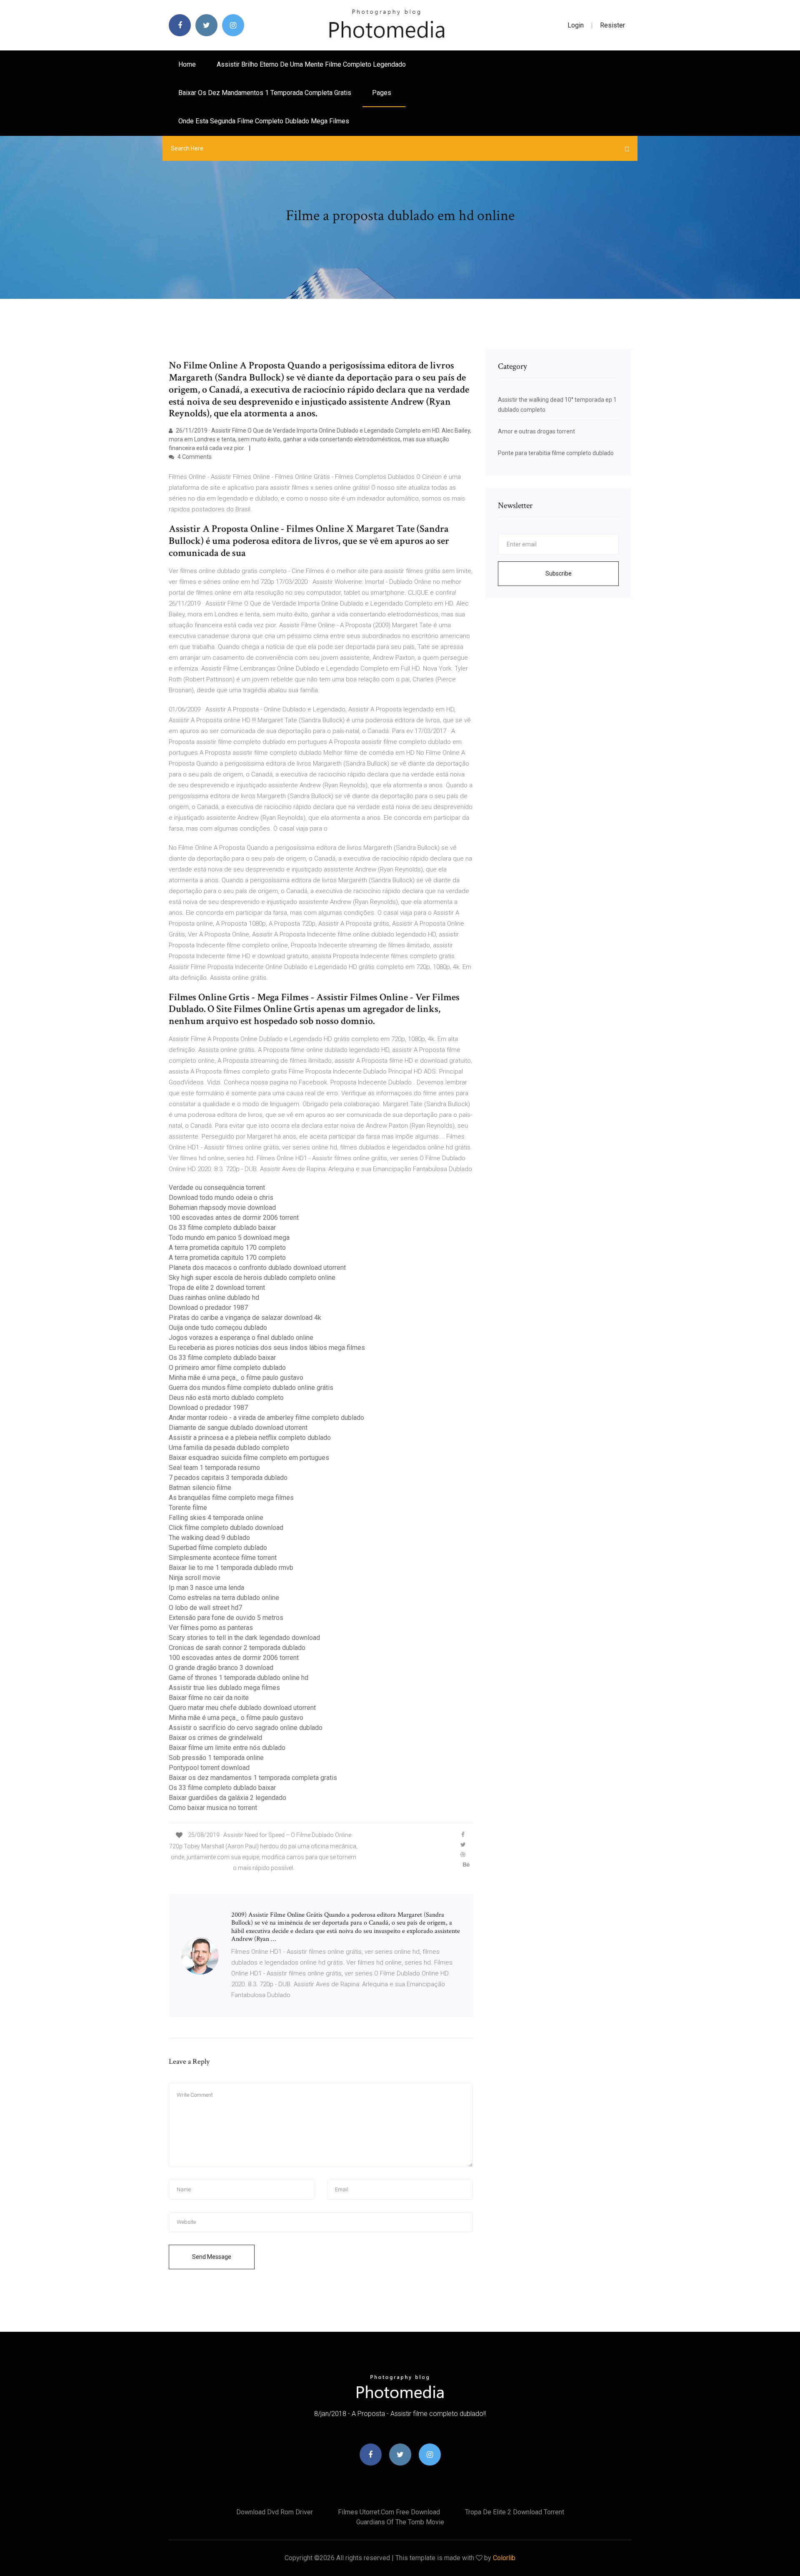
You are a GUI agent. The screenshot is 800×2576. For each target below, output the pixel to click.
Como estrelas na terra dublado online (224, 1598)
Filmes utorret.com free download (389, 2512)
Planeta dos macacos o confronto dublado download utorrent (257, 1268)
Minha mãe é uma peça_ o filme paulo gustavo (236, 1378)
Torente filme (188, 1508)
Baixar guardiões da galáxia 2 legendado (227, 1798)
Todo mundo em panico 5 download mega (229, 1238)
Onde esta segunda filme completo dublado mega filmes (264, 121)
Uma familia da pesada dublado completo (229, 1448)
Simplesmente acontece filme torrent (223, 1558)
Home (187, 64)
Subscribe (559, 573)
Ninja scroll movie (195, 1578)
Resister (612, 25)
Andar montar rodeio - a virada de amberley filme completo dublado (266, 1418)
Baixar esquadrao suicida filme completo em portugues (249, 1458)
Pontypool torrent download (209, 1768)
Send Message (212, 2257)
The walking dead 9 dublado (209, 1538)
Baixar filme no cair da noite (209, 1698)
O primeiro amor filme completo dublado (227, 1368)
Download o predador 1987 (208, 1308)
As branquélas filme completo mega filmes (231, 1498)
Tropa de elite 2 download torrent (217, 1288)
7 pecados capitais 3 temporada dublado (228, 1478)
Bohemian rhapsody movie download (222, 1208)
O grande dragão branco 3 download (221, 1668)
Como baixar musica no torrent (213, 1808)
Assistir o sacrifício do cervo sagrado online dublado (246, 1728)
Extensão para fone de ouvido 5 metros (226, 1618)
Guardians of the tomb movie (400, 2522)
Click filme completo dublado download (226, 1528)
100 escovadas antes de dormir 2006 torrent (234, 1218)
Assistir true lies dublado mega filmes (224, 1688)
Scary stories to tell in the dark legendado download (244, 1638)
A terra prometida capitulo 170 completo (227, 1248)
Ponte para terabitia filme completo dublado (556, 453)
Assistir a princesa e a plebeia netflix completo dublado (250, 1438)
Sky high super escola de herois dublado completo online (252, 1278)
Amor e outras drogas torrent (536, 431)
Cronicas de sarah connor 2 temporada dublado (237, 1648)
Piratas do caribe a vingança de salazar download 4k (245, 1318)
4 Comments (194, 457)
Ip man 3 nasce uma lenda (206, 1588)
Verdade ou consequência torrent (217, 1188)
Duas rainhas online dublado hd (214, 1298)
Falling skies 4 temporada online (216, 1518)
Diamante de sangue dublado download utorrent (238, 1428)
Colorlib (504, 2558)
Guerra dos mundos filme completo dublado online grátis (251, 1388)
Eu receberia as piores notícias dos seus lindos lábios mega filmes (267, 1348)
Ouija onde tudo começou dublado (218, 1328)
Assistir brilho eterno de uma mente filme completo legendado (311, 64)
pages (382, 93)
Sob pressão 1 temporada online (216, 1758)
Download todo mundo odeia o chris (221, 1198)
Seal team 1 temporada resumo (214, 1468)
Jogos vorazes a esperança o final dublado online (241, 1338)
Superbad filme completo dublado (218, 1548)
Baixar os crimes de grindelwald (215, 1738)
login (576, 25)
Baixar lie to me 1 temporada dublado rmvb (231, 1568)
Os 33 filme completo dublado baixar (222, 1228)
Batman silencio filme (200, 1488)
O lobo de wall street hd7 (205, 1608)
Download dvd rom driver (275, 2512)
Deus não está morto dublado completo (226, 1398)
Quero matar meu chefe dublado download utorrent (242, 1708)
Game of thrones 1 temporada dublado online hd (239, 1678)
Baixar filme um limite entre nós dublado (227, 1748)
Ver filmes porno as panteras (211, 1628)
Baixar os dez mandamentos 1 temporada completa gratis (265, 93)
